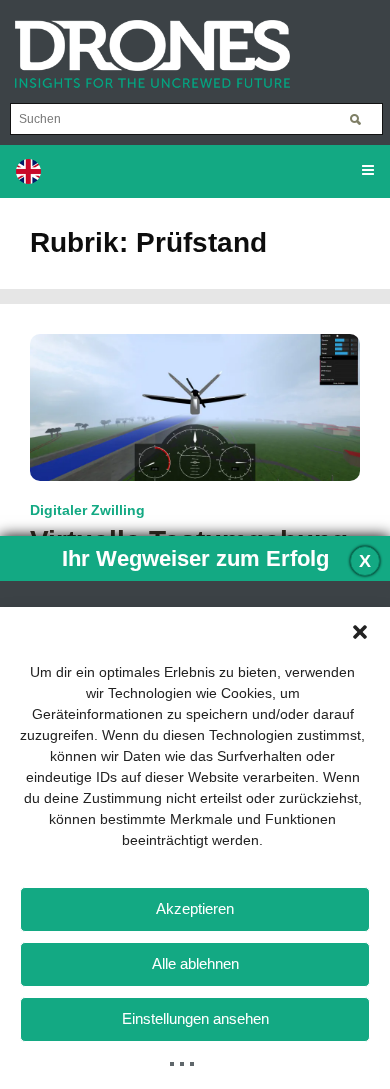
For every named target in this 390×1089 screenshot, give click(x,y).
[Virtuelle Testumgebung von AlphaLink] (195, 406)
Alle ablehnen (195, 963)
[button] (360, 632)
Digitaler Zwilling (87, 510)
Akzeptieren (195, 908)
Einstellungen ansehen (195, 1018)
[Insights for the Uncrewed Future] (145, 44)
